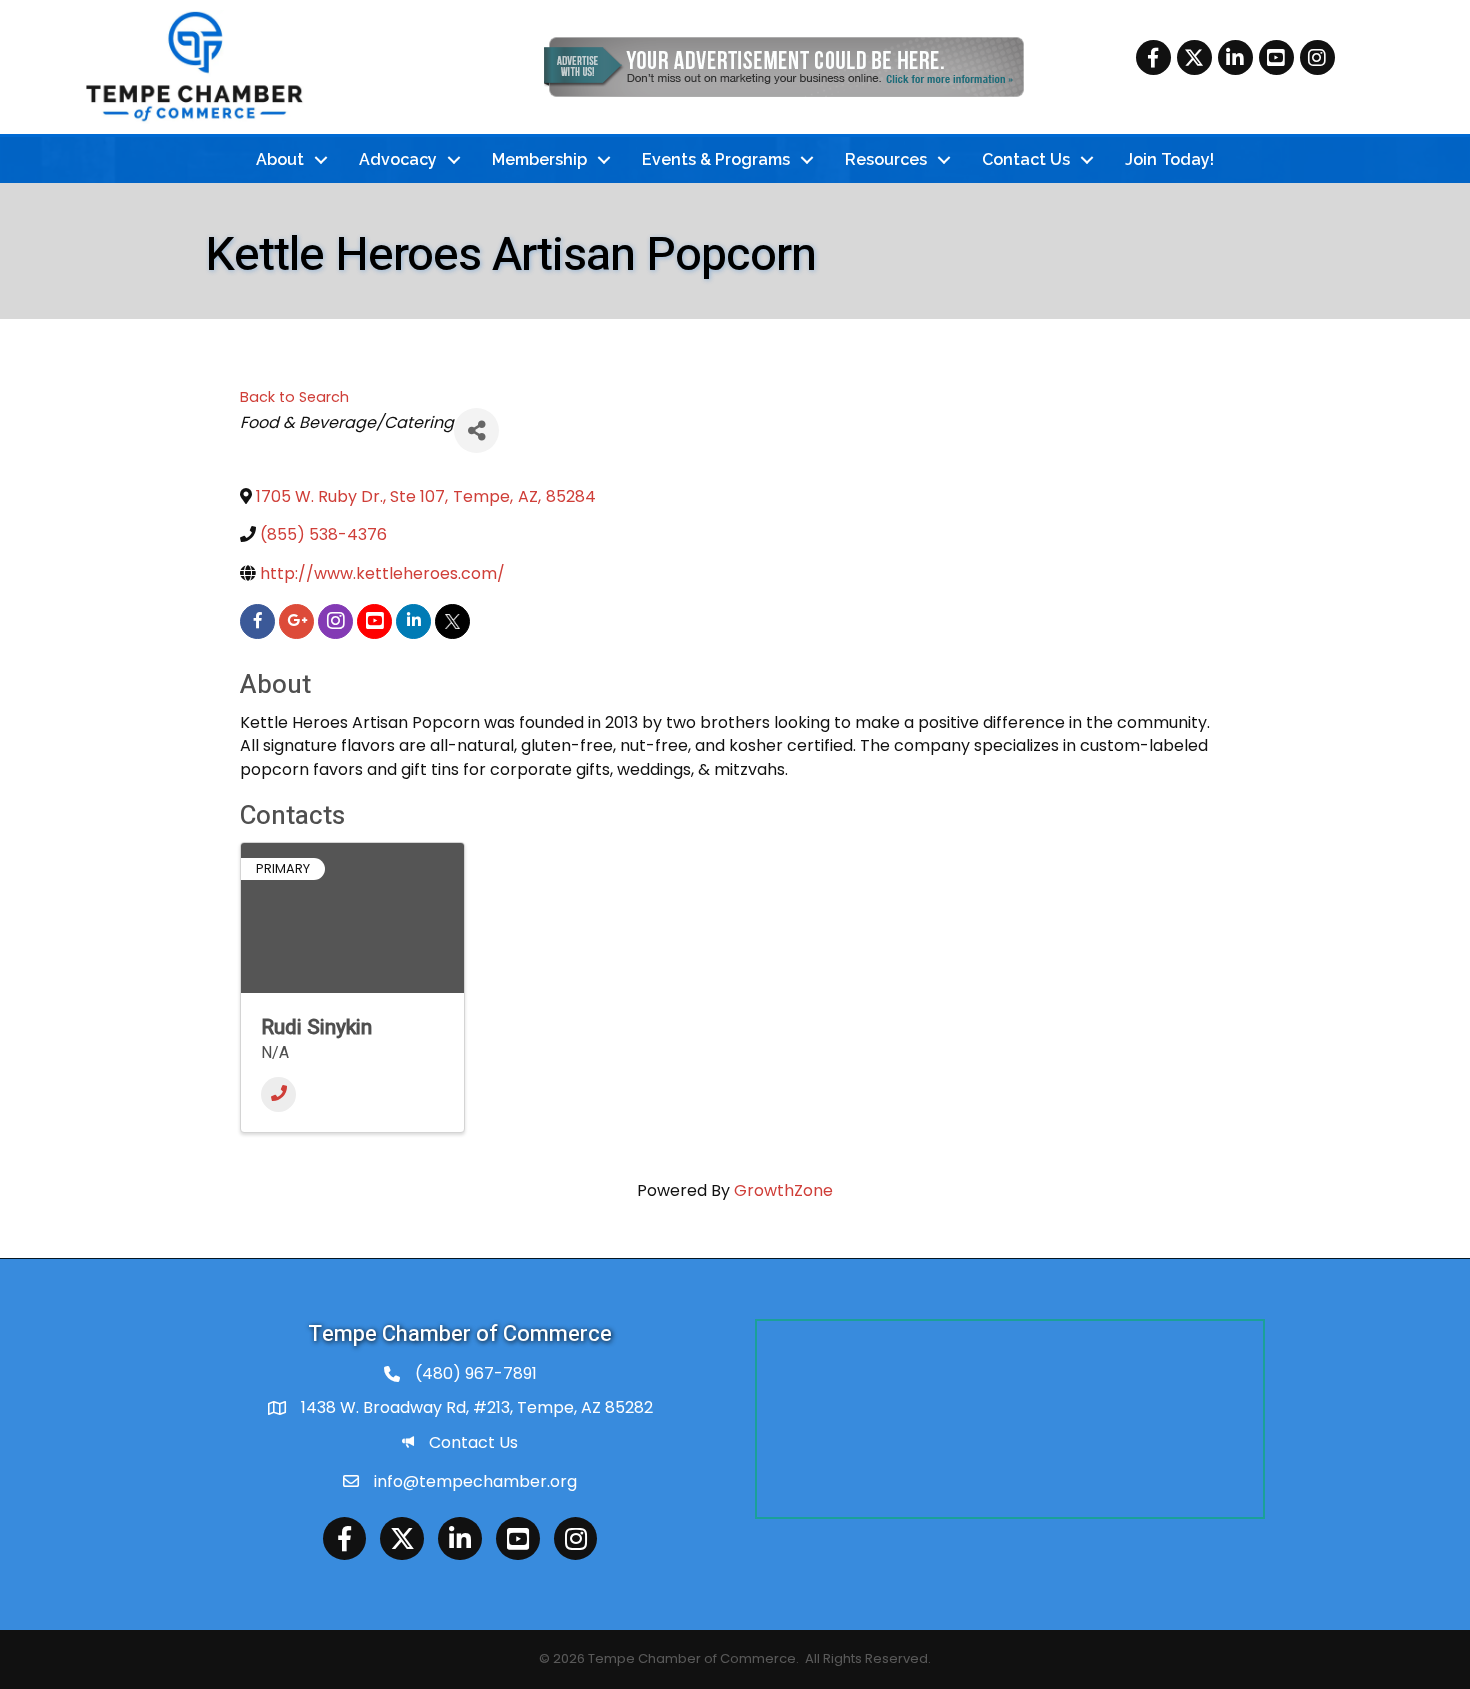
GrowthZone (783, 1190)
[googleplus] (296, 621)
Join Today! (1169, 159)
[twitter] (452, 621)
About (280, 159)
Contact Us (1026, 159)
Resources (886, 159)
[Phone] (278, 1094)
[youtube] (374, 621)
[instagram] (335, 621)
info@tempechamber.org (475, 1481)
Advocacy (398, 159)
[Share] (476, 430)
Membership (539, 159)
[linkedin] (413, 621)
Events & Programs (716, 159)
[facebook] (257, 621)
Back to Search (294, 397)
